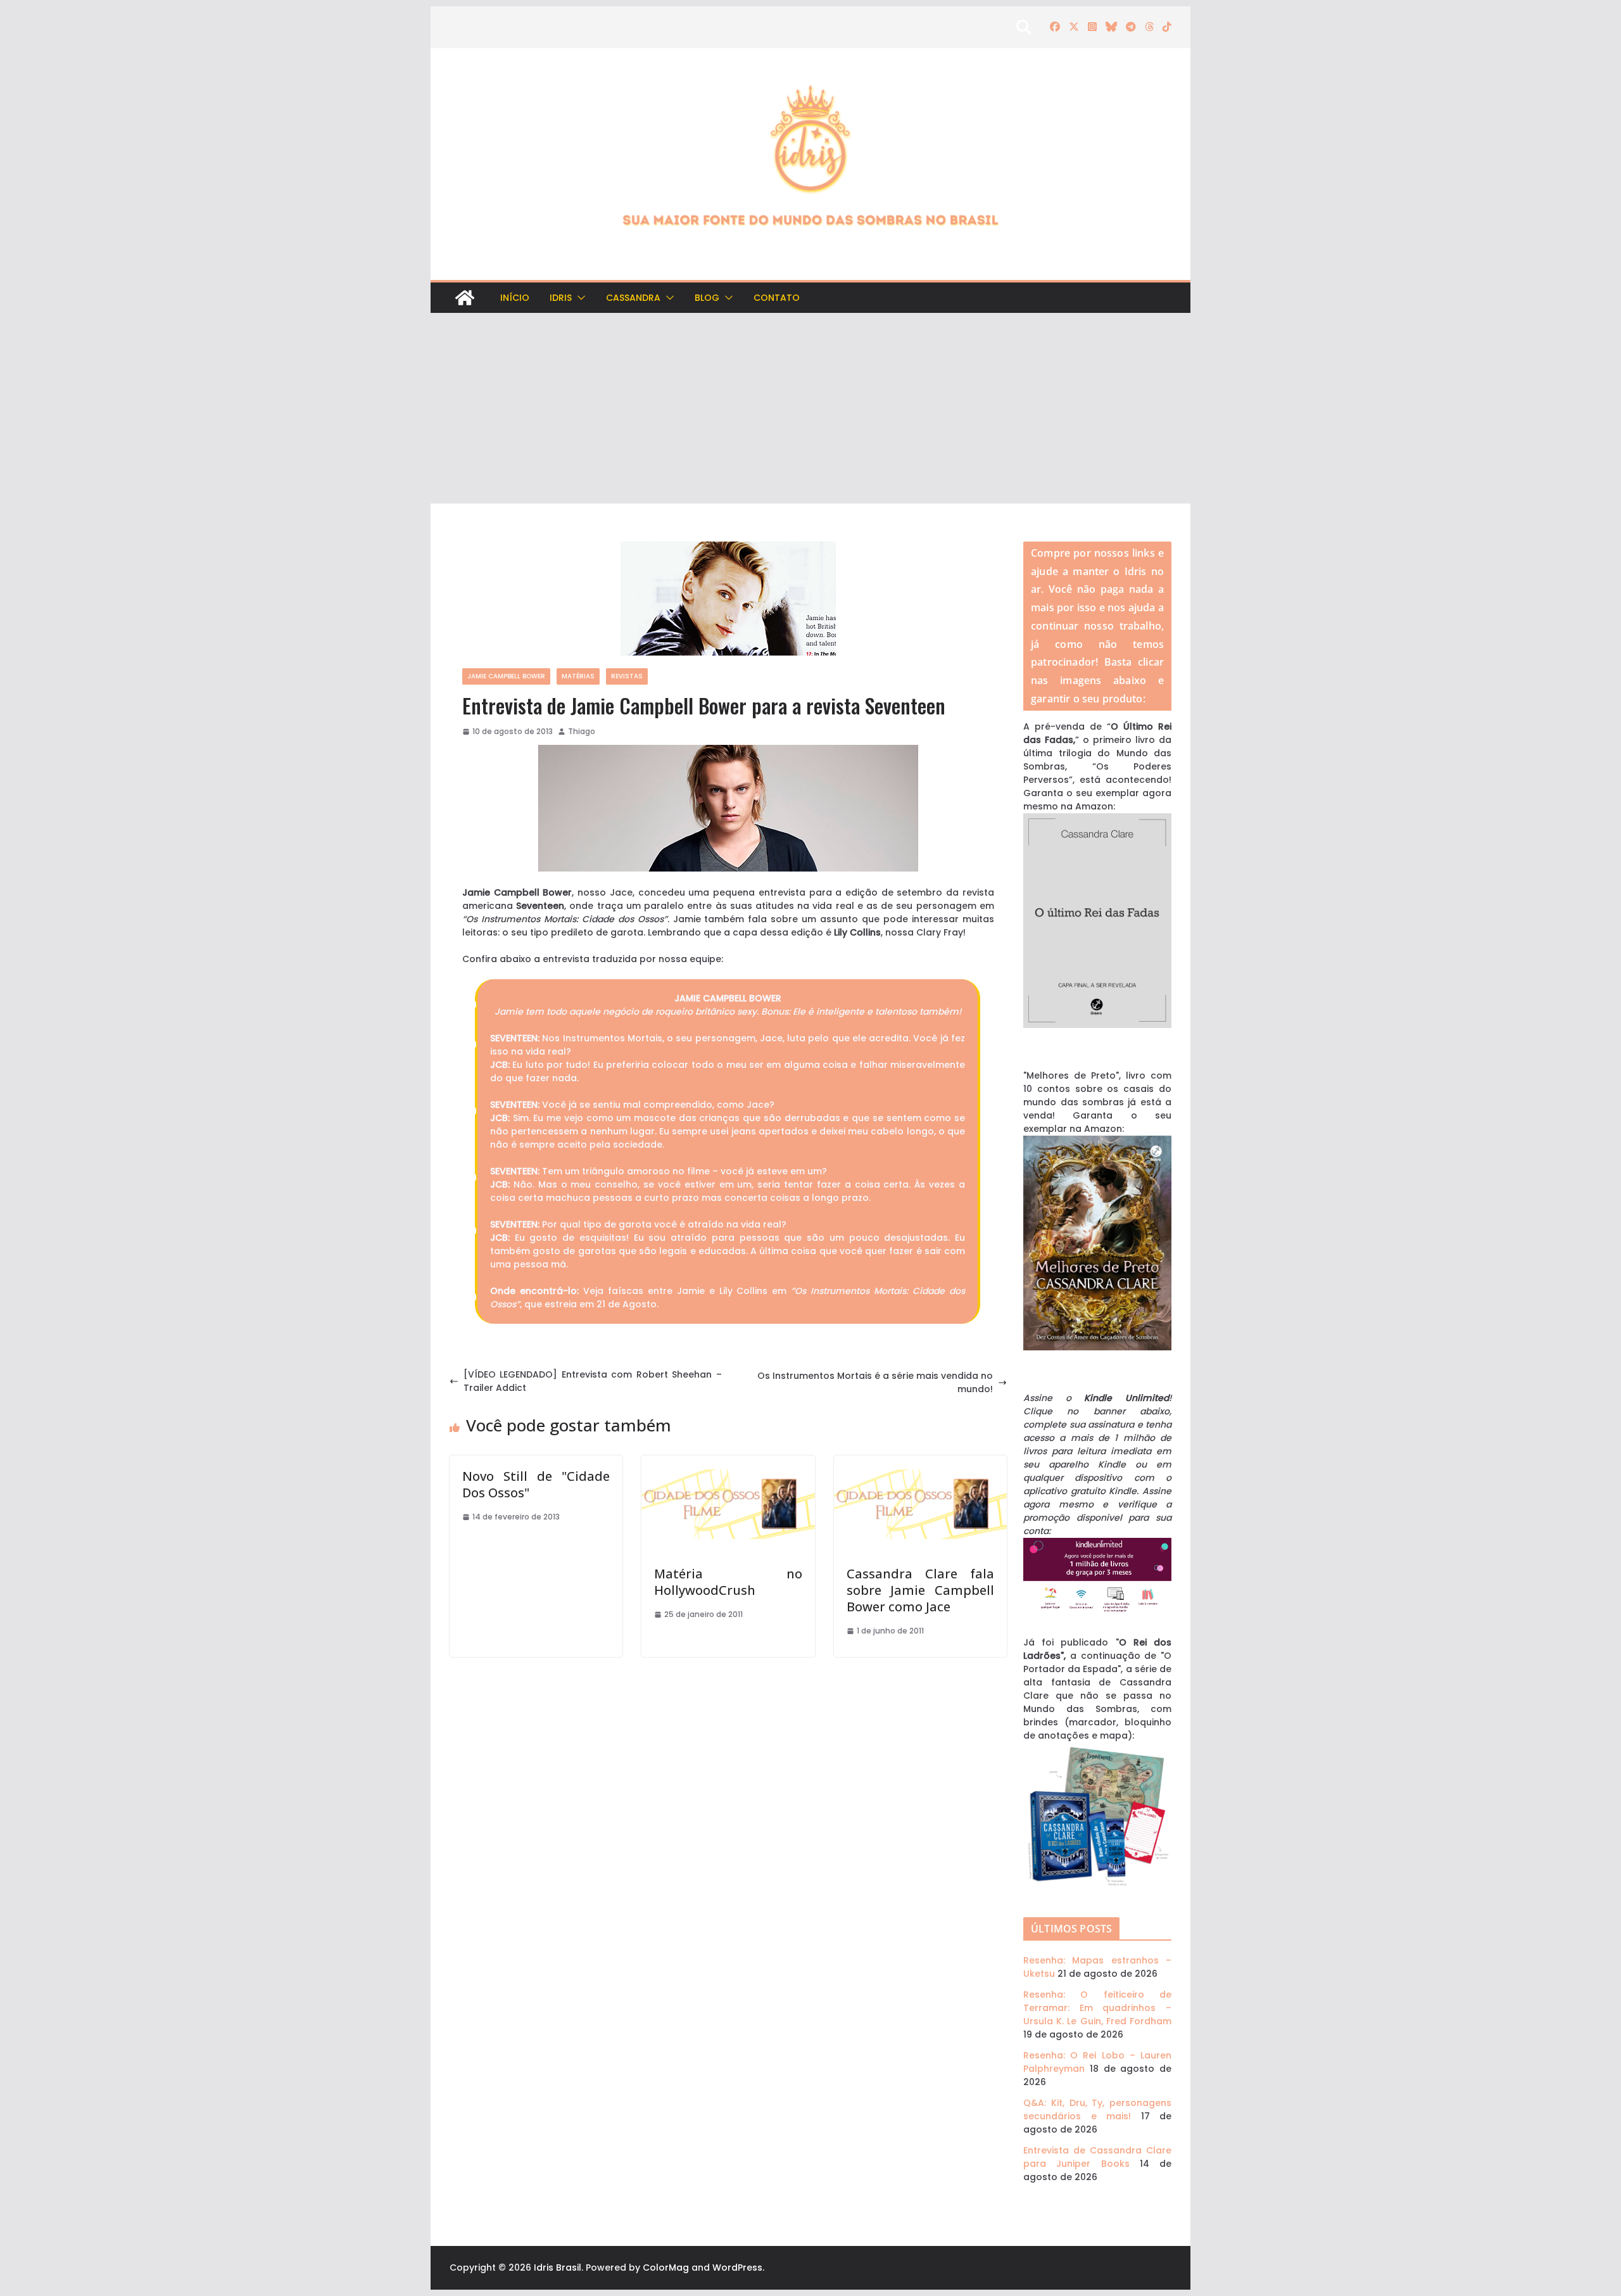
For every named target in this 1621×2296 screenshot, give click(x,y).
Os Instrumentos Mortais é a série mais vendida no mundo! (875, 1382)
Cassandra (633, 298)
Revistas (627, 676)
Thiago (582, 731)
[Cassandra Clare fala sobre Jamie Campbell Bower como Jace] (920, 1462)
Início (515, 298)
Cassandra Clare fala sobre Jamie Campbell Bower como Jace (920, 1590)
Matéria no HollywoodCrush (728, 1582)
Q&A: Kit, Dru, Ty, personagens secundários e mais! (1097, 2109)
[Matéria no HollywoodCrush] (728, 1462)
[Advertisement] (810, 409)
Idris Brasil (558, 2267)
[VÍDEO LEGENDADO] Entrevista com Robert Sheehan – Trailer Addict (593, 1381)
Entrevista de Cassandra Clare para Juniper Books (1097, 2157)
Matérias (578, 676)
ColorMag (666, 2267)
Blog (707, 298)
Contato (777, 298)
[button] (579, 298)
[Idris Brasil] (465, 298)
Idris (561, 298)
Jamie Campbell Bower (506, 676)
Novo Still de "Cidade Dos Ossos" (536, 1484)
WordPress (737, 2267)
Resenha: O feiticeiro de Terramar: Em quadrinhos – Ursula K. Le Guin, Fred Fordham (1097, 2008)
